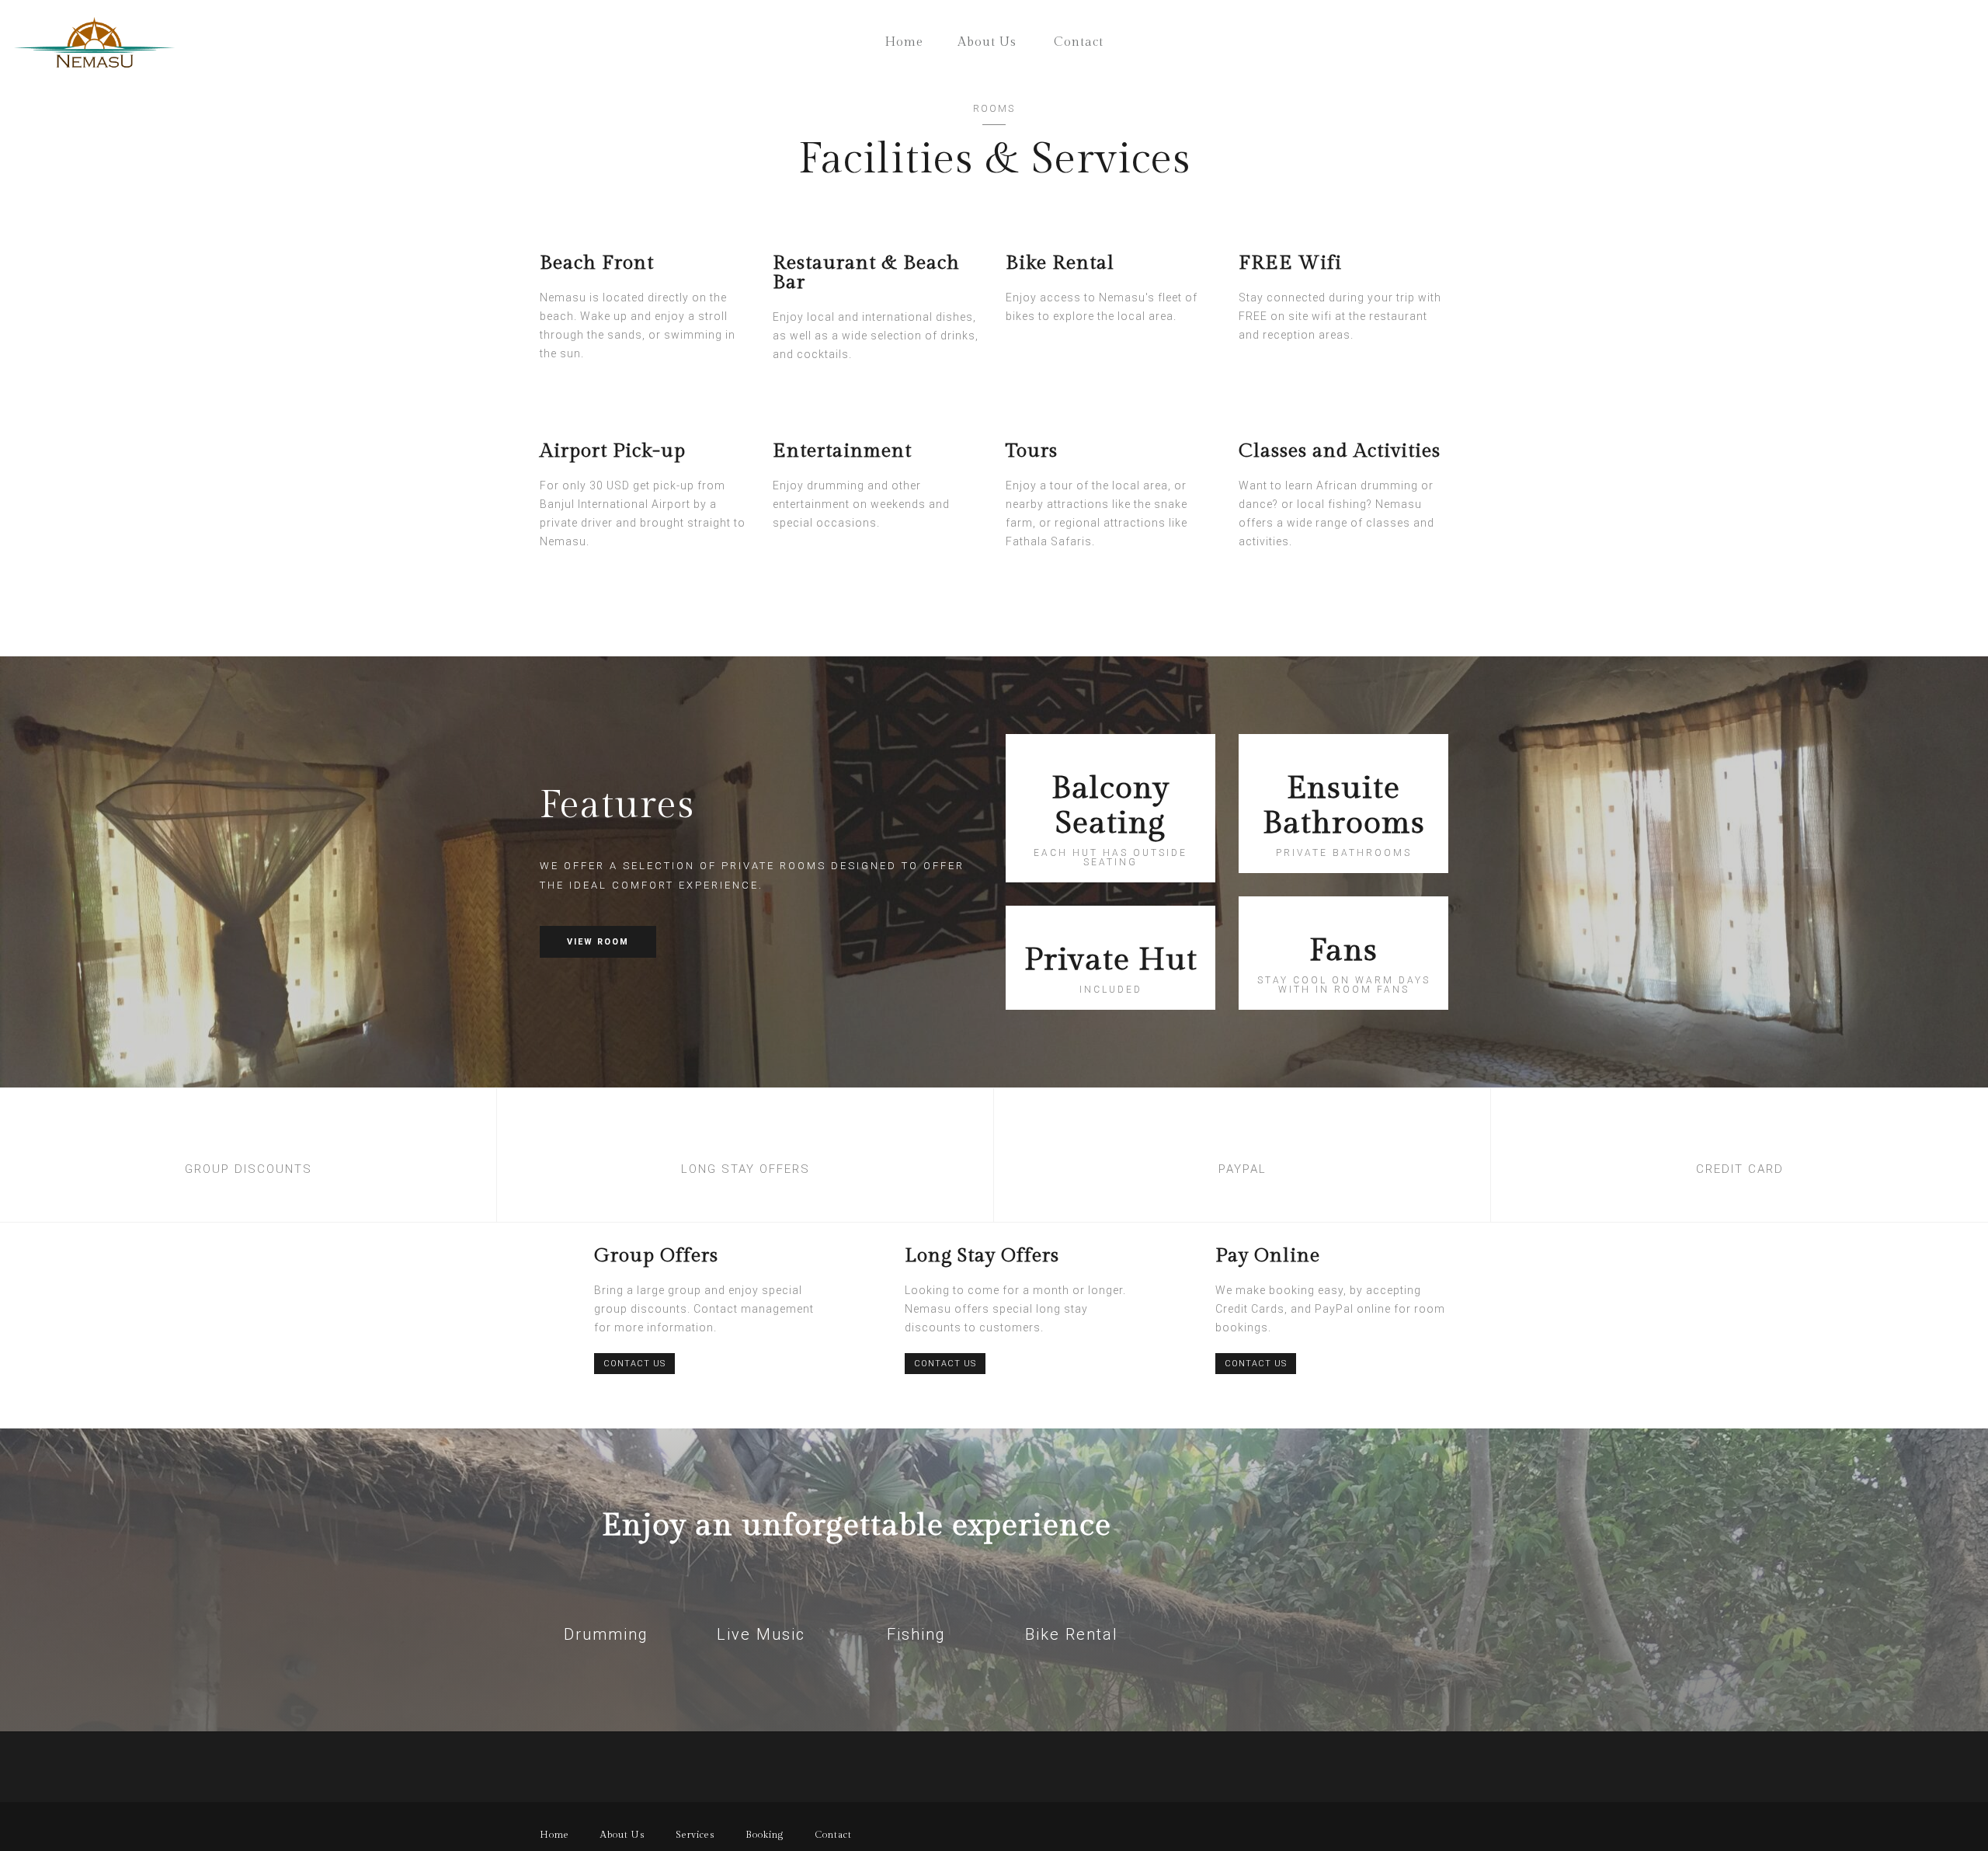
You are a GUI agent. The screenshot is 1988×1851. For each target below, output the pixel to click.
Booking (765, 1835)
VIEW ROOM (598, 942)
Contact (1079, 42)
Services (695, 1835)
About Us (987, 42)
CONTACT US (634, 1364)
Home (904, 42)
